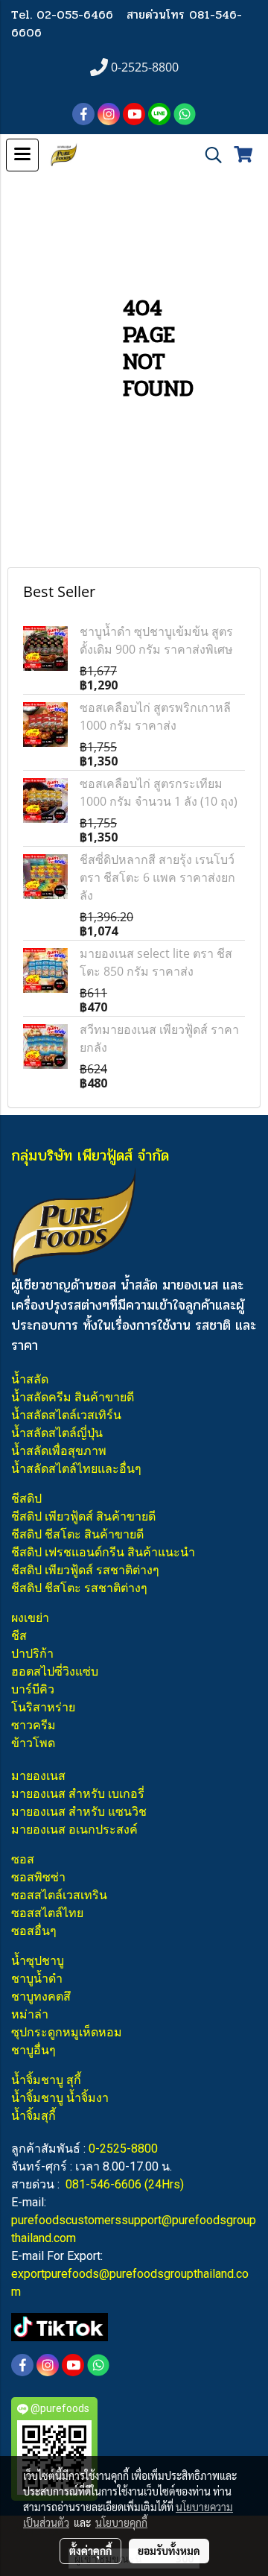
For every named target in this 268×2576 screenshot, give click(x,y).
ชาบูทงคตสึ (41, 1996)
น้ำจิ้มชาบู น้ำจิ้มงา (60, 2098)
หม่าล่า (30, 2014)
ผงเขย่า (30, 1618)
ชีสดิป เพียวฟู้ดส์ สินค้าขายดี (83, 1516)
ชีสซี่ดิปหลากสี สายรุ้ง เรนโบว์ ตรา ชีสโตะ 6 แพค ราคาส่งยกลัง (157, 877)
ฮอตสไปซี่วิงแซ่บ (55, 1671)
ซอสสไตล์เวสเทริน (59, 1895)
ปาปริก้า (32, 1654)
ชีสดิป (26, 1499)
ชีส (19, 1636)
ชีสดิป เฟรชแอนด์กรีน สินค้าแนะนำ (103, 1552)
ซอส (23, 1859)
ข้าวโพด (33, 1743)
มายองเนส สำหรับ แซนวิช (79, 1812)
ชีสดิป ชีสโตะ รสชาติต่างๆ (79, 1588)
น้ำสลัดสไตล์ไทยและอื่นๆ (76, 1469)
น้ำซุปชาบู (38, 1961)
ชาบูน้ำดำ (37, 1979)
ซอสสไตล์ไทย (47, 1913)
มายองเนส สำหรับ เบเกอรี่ (78, 1794)
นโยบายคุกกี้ (121, 2522)
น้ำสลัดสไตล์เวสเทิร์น (66, 1415)
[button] (208, 155)
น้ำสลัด (30, 1379)
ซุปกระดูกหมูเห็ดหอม (67, 2032)
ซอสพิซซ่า (38, 1877)
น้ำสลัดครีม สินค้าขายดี (73, 1397)
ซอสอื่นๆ (34, 1931)
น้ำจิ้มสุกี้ (33, 2116)
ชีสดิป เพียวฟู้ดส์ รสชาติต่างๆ (85, 1570)
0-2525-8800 (123, 2149)
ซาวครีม (33, 1725)
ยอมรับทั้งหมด (169, 2551)
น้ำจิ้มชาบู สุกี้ (46, 2080)
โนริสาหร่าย (43, 1707)
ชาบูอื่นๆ (33, 2050)
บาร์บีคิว (33, 1689)
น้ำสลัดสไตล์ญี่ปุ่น (57, 1433)
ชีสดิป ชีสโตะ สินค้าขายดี (77, 1534)
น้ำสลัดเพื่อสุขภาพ (59, 1451)
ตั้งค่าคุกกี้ (90, 2551)
